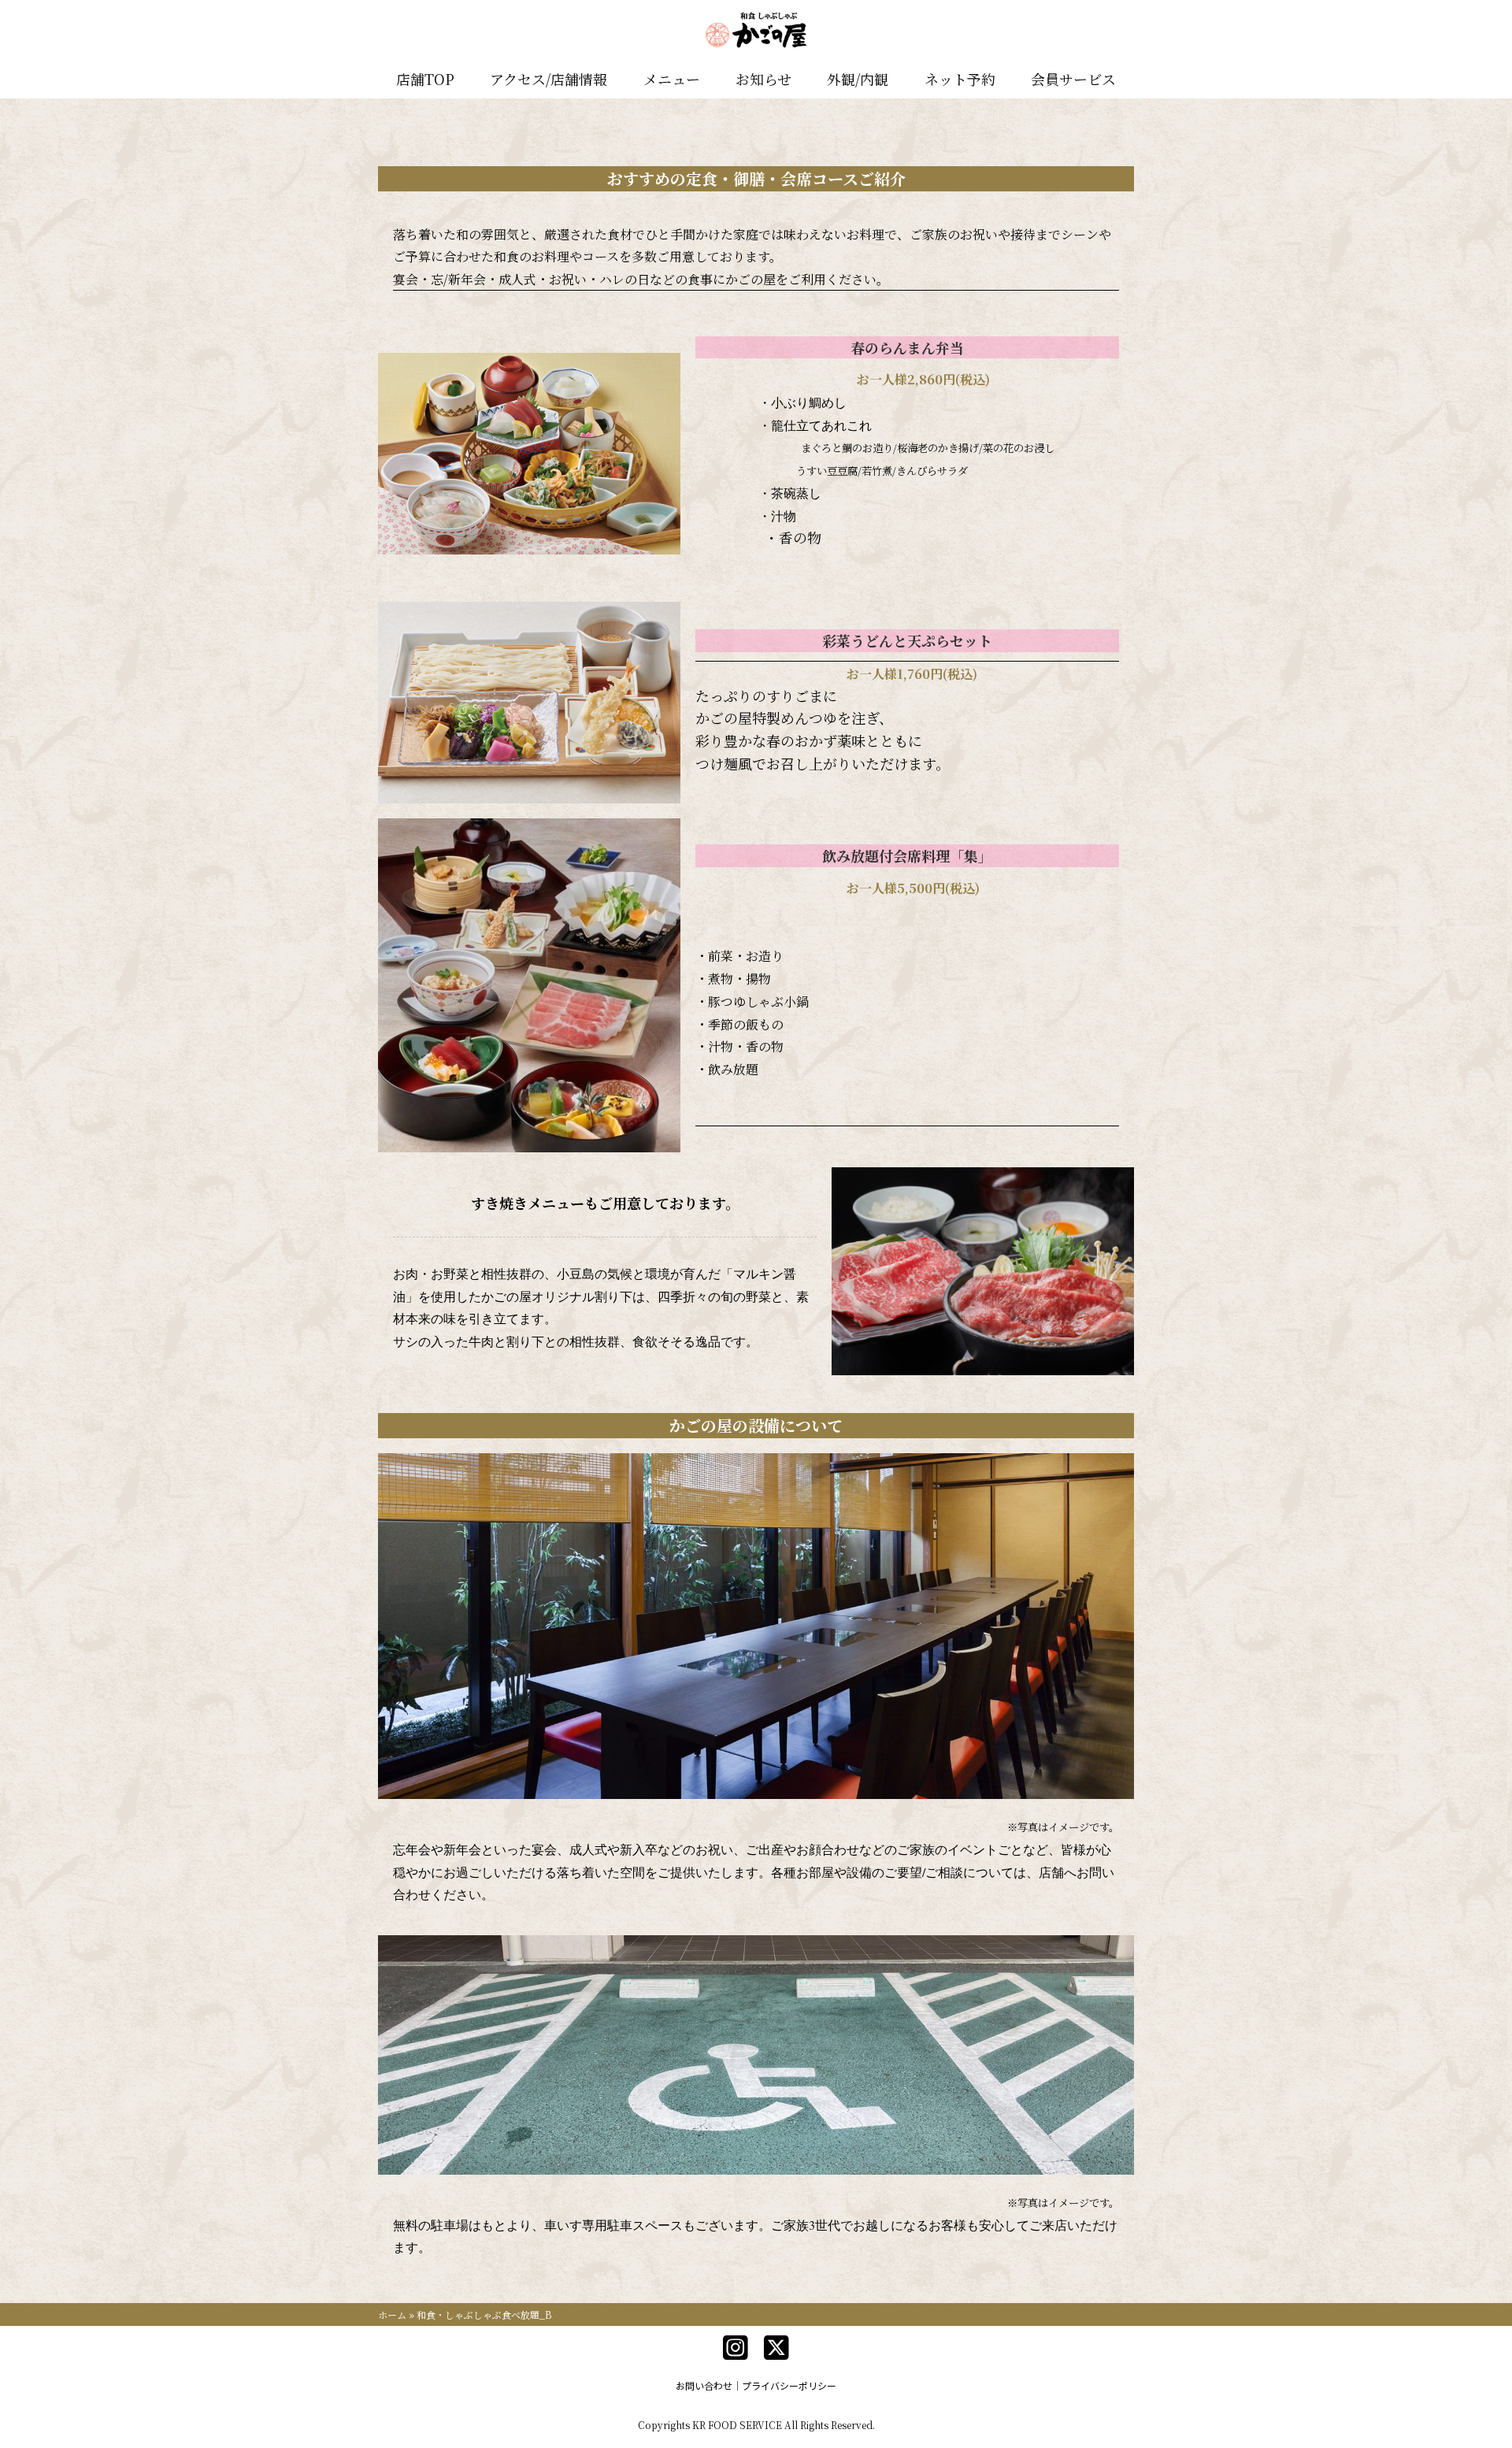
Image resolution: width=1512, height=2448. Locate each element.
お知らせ (763, 79)
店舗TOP (425, 79)
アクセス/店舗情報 (548, 79)
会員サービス (1073, 79)
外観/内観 (858, 79)
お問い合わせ (704, 2385)
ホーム (392, 2314)
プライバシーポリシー (789, 2385)
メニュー (672, 79)
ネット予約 (960, 79)
